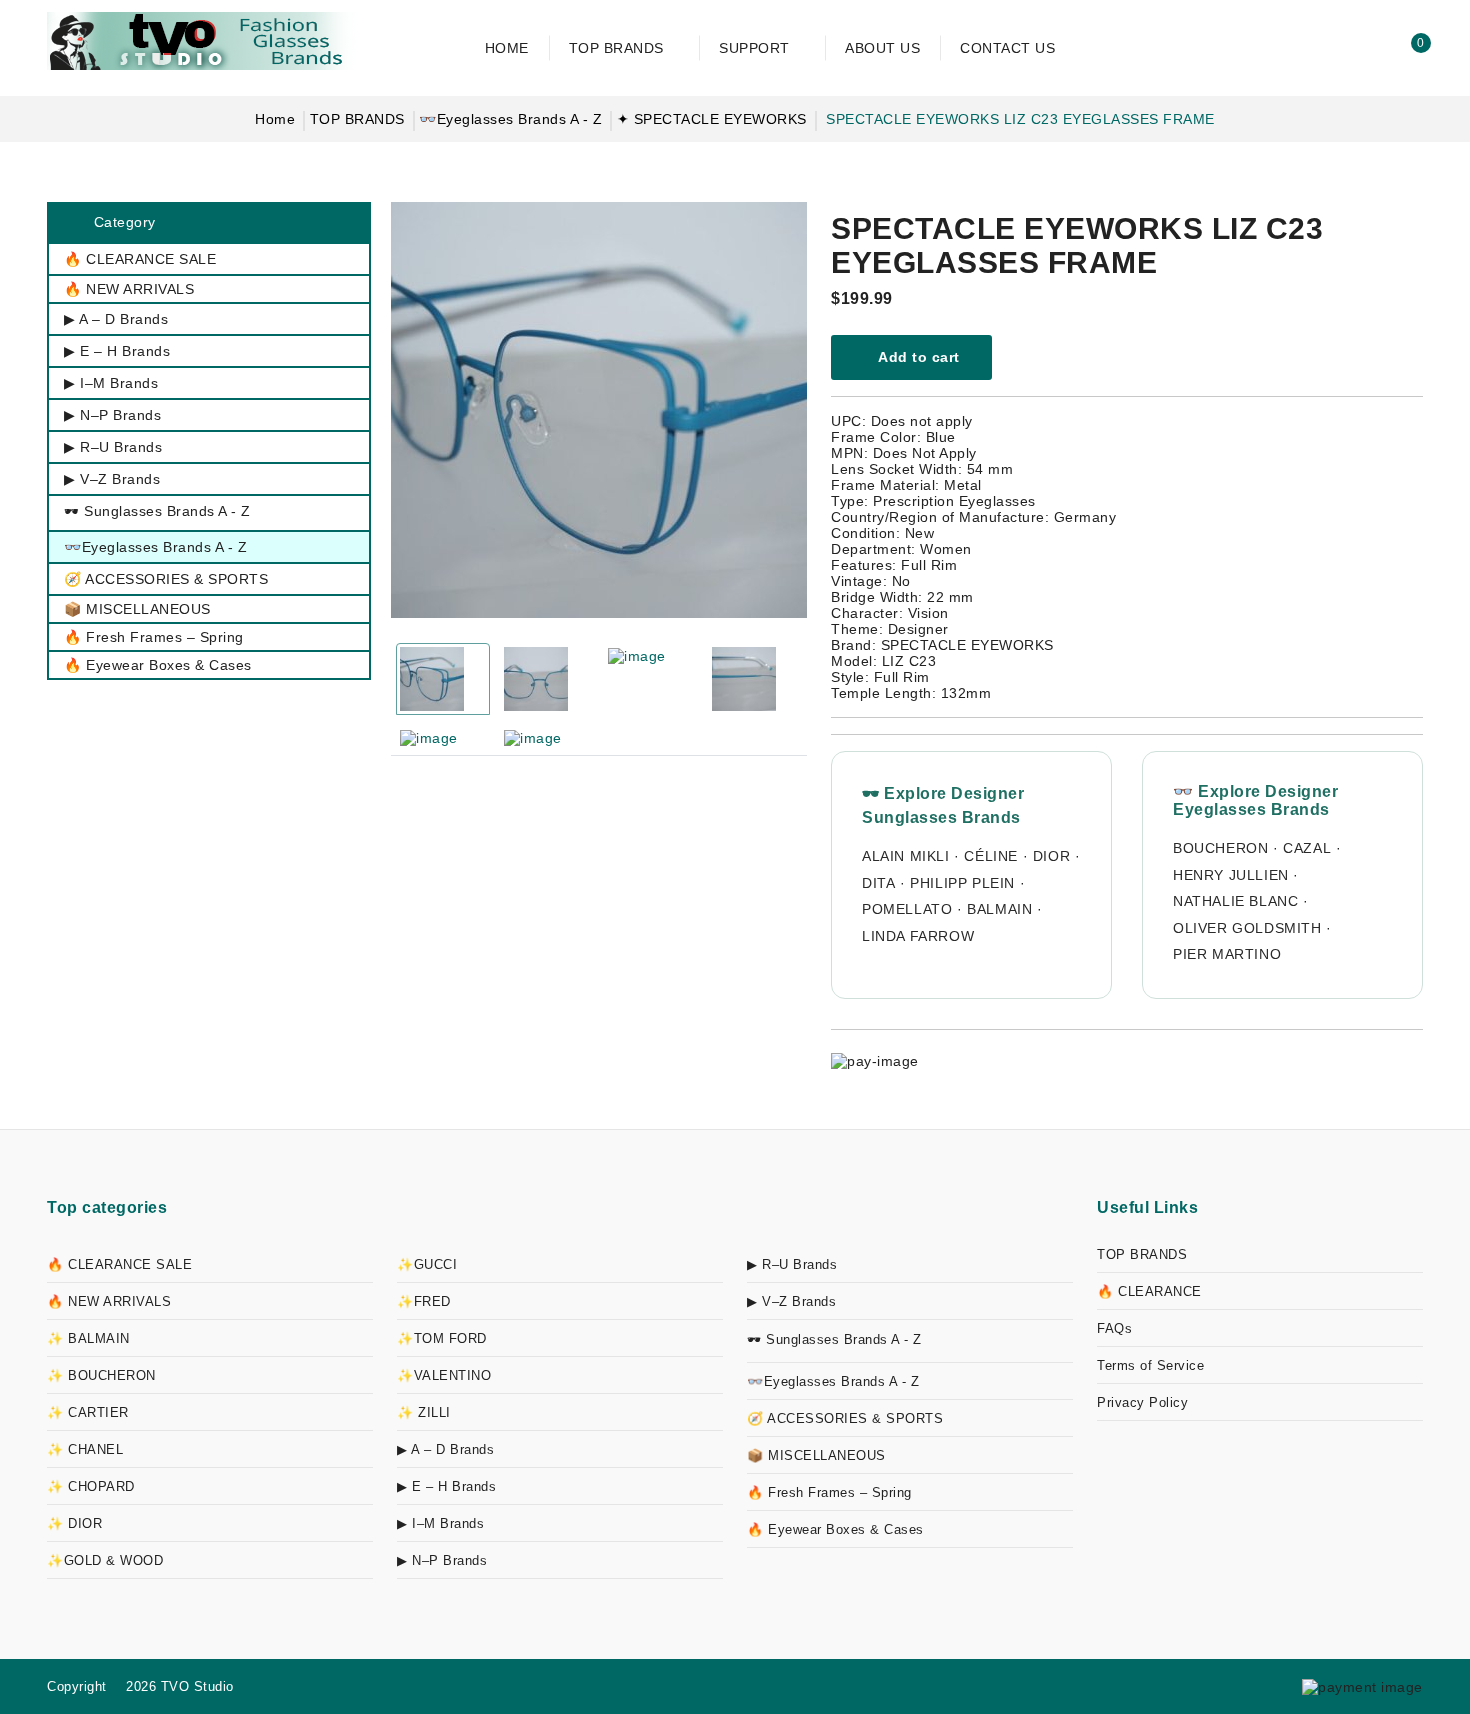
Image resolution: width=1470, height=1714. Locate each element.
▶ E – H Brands (446, 1486)
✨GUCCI (427, 1264)
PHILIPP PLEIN (962, 883)
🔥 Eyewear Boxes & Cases (835, 1529)
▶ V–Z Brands (791, 1301)
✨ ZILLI (424, 1412)
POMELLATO (907, 909)
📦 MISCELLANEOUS (816, 1455)
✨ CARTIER (88, 1412)
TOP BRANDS (357, 119)
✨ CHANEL (85, 1449)
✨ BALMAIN (88, 1338)
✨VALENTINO (444, 1375)
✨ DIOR (74, 1523)
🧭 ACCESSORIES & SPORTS (845, 1418)
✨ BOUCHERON (101, 1375)
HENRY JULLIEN (1231, 875)
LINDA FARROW (918, 936)
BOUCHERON (1220, 848)
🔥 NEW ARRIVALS (109, 1301)
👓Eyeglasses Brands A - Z (510, 119)
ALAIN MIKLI (906, 856)
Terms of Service (1150, 1365)
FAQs (1114, 1328)
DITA (878, 883)
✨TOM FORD (442, 1338)
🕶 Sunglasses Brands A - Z (834, 1339)
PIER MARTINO (1227, 954)
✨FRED (424, 1301)
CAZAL (1307, 848)
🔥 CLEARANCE (1149, 1291)
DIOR (1051, 856)
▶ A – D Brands (445, 1449)
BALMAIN (999, 909)
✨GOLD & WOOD (105, 1560)
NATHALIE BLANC (1235, 901)
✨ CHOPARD (91, 1486)
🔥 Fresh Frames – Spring (829, 1492)
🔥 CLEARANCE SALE (119, 1264)
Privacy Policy (1142, 1402)
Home (275, 119)
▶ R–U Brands (792, 1264)
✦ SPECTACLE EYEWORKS (712, 119)
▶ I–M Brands (440, 1523)
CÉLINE (991, 856)
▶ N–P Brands (442, 1560)
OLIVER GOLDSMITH (1247, 928)
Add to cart (917, 357)
